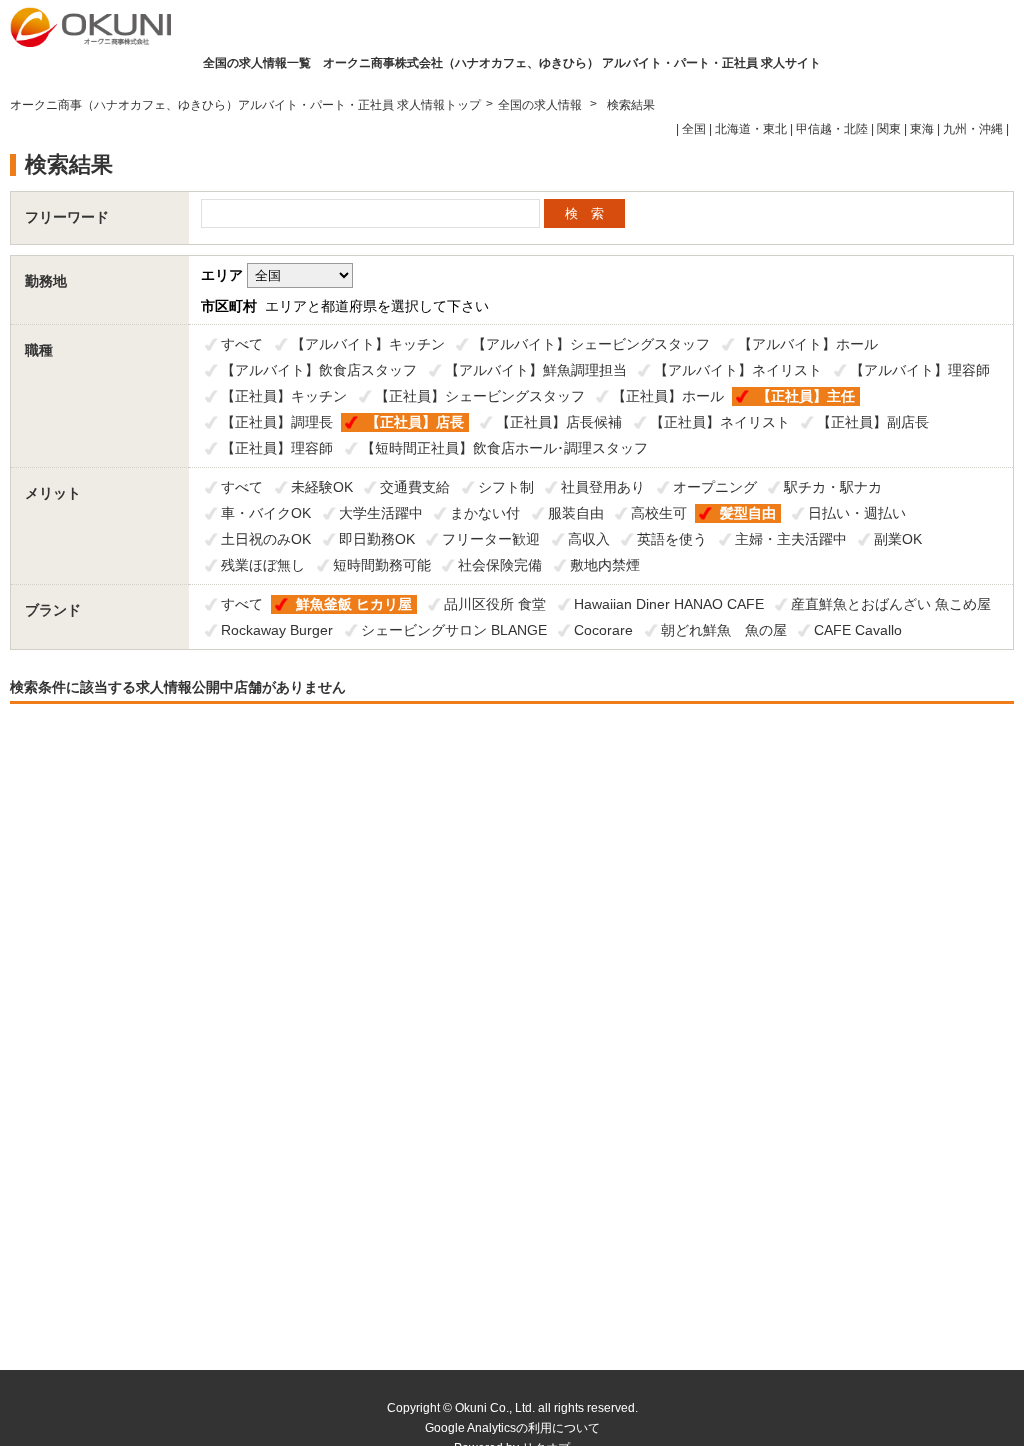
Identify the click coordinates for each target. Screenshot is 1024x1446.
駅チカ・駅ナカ (833, 487)
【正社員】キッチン (284, 396)
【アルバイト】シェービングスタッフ (591, 344)
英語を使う (672, 539)
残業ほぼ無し (263, 565)
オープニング (715, 487)
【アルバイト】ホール (808, 344)
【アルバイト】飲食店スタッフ (319, 370)
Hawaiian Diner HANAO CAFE (669, 604)
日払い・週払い (857, 513)
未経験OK (322, 487)
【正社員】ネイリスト (720, 422)
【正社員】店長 (415, 422)
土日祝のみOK (266, 539)
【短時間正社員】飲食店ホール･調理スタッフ (504, 448)
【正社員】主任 (806, 396)
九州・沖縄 (973, 129)
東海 (922, 129)
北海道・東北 (751, 129)
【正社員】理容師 (277, 448)
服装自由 (576, 513)
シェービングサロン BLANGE (454, 630)
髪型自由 (748, 513)
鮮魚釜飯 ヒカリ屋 (354, 604)
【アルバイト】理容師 (920, 370)
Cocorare (603, 630)
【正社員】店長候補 (559, 422)
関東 (889, 129)
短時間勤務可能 (382, 565)
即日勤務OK (377, 539)
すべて (242, 344)
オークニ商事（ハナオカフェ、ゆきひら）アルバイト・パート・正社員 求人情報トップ (245, 105)
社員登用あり (603, 487)
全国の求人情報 (541, 105)
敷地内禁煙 (605, 565)
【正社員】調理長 (277, 422)
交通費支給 (415, 487)
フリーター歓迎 (491, 539)
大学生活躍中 (381, 513)
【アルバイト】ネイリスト (738, 370)
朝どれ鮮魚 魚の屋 (724, 630)
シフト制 (506, 487)
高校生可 (659, 513)
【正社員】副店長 (873, 422)
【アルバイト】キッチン (368, 344)
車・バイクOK (266, 513)
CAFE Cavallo (858, 630)
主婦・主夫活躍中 (791, 539)
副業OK (898, 539)
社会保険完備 (500, 565)
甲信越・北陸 (832, 129)
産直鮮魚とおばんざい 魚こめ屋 (891, 604)
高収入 (589, 539)
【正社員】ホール (668, 396)
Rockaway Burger (277, 630)
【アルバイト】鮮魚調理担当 (536, 370)
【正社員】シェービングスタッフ (480, 396)
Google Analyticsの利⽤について (512, 1428)
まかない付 (485, 513)
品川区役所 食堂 (495, 604)
